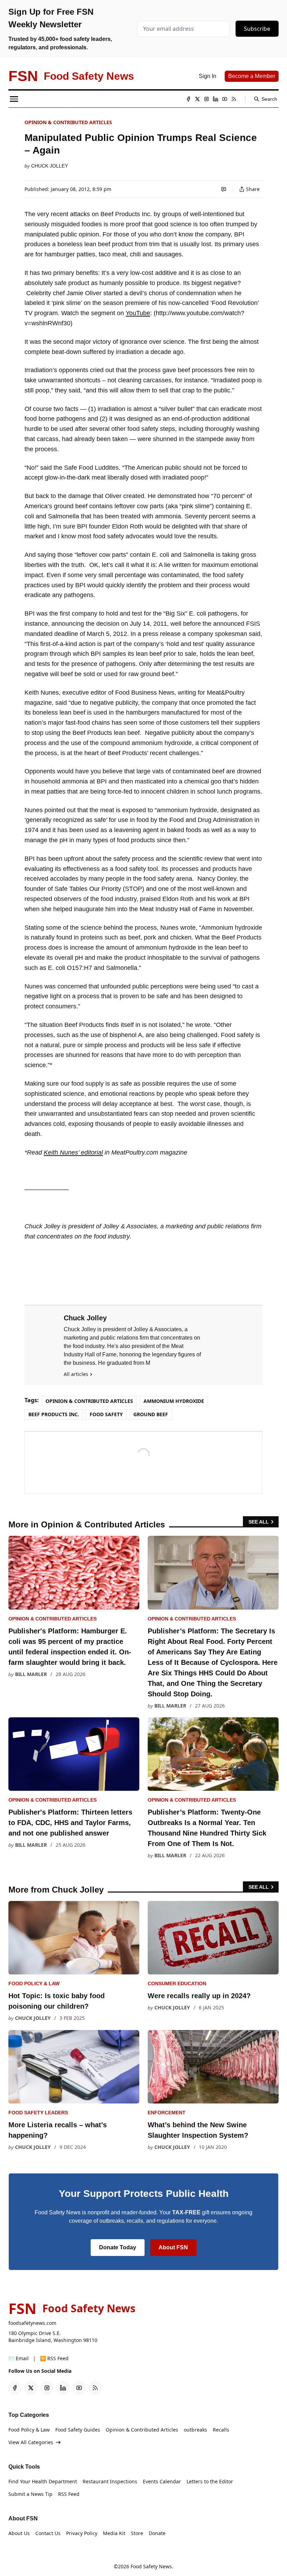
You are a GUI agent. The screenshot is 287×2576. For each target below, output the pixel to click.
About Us (19, 2533)
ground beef (151, 1414)
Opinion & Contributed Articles (68, 122)
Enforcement (167, 2113)
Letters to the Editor (210, 2481)
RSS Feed (69, 2494)
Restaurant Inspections (110, 2481)
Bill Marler (31, 1674)
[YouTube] (225, 99)
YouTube (138, 313)
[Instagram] (206, 99)
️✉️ (19, 2358)
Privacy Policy (82, 2533)
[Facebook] (188, 99)
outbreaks (195, 2430)
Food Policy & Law (34, 1984)
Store (137, 2533)
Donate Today (118, 2247)
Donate (157, 2533)
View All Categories (31, 2442)
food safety (106, 1414)
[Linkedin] (216, 99)
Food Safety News (151, 2566)
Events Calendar (162, 2481)
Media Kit (114, 2533)
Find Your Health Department (43, 2481)
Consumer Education (177, 1984)
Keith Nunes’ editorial (73, 1152)
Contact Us (48, 2533)
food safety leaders (38, 2113)
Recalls (221, 2430)
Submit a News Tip (30, 2494)
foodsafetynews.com (32, 2323)
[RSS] (234, 99)
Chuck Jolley (50, 166)
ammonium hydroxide (174, 1401)
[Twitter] (197, 99)
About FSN (173, 2247)
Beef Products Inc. (54, 1414)
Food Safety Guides (78, 2430)
